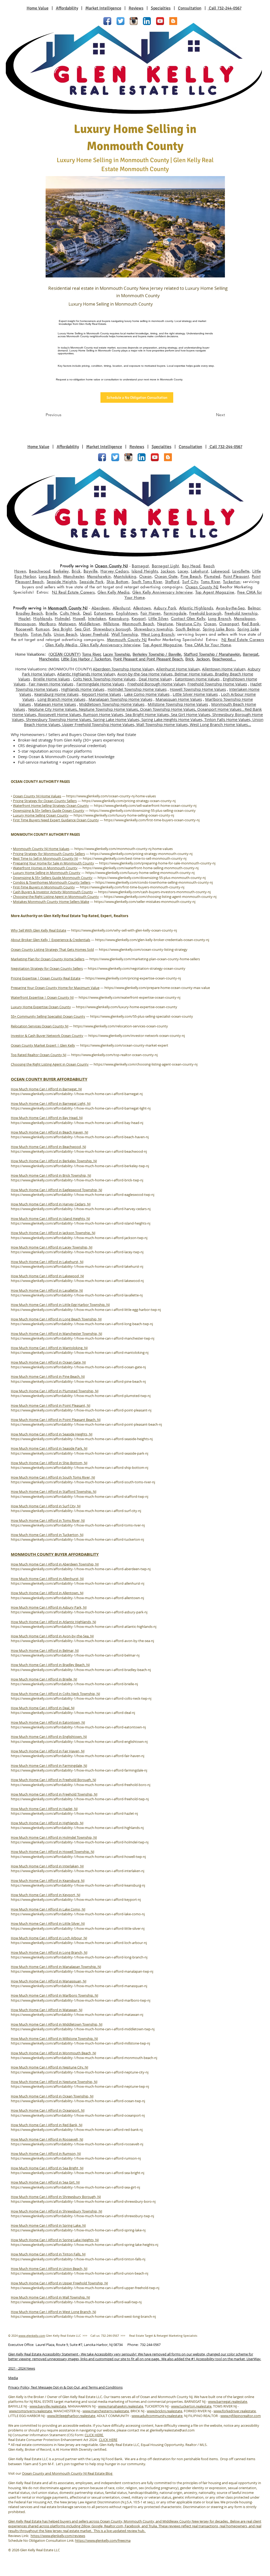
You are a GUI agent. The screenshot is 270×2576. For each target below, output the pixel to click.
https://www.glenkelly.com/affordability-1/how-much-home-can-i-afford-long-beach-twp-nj (82, 1324)
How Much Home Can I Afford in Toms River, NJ (48, 1520)
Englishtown (127, 613)
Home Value (38, 8)
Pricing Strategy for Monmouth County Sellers (49, 854)
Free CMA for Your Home (208, 645)
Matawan (67, 624)
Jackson (168, 571)
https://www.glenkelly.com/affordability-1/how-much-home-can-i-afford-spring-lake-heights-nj (85, 2245)
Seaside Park (91, 582)
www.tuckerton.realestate (191, 2406)
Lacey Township (117, 655)
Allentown (142, 608)
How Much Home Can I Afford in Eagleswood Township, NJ (56, 1190)
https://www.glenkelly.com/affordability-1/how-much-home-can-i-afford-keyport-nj (76, 1899)
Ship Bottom (118, 582)
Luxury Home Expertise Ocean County (41, 1007)
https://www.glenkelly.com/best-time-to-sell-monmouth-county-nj (135, 858)
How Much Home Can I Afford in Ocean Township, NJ (52, 2096)
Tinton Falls (41, 634)
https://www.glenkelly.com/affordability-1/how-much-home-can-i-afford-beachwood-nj (79, 1151)
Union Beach (66, 634)
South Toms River (147, 582)
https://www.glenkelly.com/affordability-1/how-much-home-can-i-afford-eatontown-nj (78, 1727)
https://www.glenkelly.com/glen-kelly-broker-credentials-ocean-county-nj (152, 940)
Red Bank (251, 624)
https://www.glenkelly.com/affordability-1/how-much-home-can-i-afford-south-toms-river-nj (83, 1482)
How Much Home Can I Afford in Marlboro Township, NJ (54, 1995)
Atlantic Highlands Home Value (85, 674)
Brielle (51, 613)
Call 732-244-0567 (225, 8)
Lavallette (241, 571)
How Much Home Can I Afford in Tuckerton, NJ (47, 1535)
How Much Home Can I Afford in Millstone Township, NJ (54, 2038)
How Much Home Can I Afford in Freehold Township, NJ (54, 1794)
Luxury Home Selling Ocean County (41, 815)
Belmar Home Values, (195, 674)
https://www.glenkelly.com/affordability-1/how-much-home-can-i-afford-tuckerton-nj (77, 1539)
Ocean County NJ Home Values (37, 796)
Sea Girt (82, 629)
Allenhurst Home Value (177, 669)
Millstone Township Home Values (178, 704)
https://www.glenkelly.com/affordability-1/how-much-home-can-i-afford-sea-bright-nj (78, 2173)
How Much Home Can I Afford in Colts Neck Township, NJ (55, 1694)
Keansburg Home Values (56, 694)
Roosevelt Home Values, (61, 714)
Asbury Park (165, 608)
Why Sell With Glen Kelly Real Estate (38, 930)
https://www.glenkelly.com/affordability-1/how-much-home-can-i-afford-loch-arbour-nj (79, 1943)
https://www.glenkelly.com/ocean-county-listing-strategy (143, 949)
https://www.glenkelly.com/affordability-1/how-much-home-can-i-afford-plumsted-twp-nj (81, 1396)
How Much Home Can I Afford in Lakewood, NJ (47, 1276)
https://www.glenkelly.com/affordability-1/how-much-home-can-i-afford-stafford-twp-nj (79, 1496)
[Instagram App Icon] (134, 21)
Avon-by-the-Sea (230, 608)
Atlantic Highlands (196, 608)
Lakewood (220, 571)
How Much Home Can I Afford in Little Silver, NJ (48, 1923)
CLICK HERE (94, 2435)
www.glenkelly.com (32, 2336)
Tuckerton (232, 582)
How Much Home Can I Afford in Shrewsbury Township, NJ (56, 2211)
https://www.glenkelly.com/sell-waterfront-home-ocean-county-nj (145, 805)
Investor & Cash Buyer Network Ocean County (47, 1036)
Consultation (190, 8)
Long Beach (50, 576)
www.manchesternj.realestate (106, 2411)
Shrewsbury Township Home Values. (59, 719)
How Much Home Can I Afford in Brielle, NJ (44, 1679)
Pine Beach (191, 576)
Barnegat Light (165, 566)
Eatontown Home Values (197, 679)
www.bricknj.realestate (165, 2411)
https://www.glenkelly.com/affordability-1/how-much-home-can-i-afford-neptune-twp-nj (80, 2086)
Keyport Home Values (101, 694)
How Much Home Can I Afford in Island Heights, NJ (50, 1219)
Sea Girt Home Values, (192, 714)
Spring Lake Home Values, (117, 719)
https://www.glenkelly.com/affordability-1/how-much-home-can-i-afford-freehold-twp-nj (80, 1799)
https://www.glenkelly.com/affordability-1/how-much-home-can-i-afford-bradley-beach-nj (81, 1670)
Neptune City (189, 624)
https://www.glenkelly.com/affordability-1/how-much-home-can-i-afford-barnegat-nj (77, 1094)
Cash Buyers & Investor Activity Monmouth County (53, 892)
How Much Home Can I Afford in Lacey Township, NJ (52, 1247)
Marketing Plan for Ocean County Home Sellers (48, 959)
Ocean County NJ (112, 566)
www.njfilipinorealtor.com (241, 2416)
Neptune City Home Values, (54, 709)
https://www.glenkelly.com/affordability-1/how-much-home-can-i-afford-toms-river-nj (78, 1525)
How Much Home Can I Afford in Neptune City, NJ (49, 2067)
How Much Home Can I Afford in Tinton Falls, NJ (48, 2254)
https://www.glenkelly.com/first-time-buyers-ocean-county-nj (152, 820)
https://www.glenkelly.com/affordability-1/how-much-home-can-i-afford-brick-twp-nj (77, 1180)
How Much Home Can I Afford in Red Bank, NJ (47, 2125)
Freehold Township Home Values (217, 684)
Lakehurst (199, 571)
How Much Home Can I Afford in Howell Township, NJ (52, 1852)
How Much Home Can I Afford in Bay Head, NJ (47, 1118)
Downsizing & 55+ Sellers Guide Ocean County (49, 810)
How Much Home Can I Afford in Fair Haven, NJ (48, 1751)
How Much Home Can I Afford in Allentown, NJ (47, 1593)
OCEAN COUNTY (65, 655)
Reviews (136, 8)
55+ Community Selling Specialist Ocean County (48, 1016)
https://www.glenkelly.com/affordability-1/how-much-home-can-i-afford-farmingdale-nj (79, 1770)
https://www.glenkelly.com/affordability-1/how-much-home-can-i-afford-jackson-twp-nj (79, 1238)
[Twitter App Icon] (120, 21)
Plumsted (212, 576)
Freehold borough (205, 613)
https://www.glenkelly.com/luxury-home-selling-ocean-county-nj (124, 815)
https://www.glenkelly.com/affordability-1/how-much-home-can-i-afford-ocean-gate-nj (78, 1367)
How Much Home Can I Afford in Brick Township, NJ (51, 1175)
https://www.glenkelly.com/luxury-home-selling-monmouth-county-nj (140, 873)
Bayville (91, 571)
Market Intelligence (103, 8)
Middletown (90, 624)
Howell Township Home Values (198, 689)
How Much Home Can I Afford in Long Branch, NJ (49, 1952)
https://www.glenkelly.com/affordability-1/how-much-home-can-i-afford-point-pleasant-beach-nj (86, 1424)
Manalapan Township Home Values (120, 699)
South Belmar (188, 629)
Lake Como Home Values (147, 694)
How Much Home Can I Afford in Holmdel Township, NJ (54, 1837)
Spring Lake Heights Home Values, (173, 719)
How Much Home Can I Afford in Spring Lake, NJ (48, 2225)
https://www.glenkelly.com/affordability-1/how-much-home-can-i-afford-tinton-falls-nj (78, 2259)
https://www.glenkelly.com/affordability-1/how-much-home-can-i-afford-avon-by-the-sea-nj (82, 1641)
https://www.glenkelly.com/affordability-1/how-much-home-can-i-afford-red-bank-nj (77, 2130)
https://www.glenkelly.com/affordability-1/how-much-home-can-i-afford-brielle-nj (74, 1684)
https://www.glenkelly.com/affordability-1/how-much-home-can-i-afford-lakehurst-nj (77, 1266)
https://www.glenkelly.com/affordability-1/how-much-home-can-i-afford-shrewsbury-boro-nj (83, 2201)
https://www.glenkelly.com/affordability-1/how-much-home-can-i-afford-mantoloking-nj (80, 1352)
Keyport (139, 618)
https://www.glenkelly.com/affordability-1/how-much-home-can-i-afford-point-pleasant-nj (81, 1410)
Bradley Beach (29, 613)
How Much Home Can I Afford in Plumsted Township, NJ (55, 1391)
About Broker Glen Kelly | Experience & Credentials (50, 940)
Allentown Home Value (223, 669)
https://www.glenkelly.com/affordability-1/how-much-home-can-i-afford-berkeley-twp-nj (80, 1166)
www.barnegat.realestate (228, 2401)
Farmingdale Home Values (100, 684)
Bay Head (191, 566)
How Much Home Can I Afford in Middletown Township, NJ (57, 2024)
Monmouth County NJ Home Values (41, 849)
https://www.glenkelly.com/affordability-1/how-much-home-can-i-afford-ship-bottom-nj (79, 1468)
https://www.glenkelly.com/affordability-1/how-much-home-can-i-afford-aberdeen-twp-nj (81, 1569)
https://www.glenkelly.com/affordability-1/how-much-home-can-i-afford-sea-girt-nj (75, 2187)
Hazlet (25, 618)
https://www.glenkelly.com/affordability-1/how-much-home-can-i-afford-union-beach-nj (79, 2273)
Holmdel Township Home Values (137, 689)
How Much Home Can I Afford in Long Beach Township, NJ (56, 1319)
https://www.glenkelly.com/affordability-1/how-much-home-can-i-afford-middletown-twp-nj (83, 2029)
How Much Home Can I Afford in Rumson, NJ (46, 2154)
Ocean (145, 576)
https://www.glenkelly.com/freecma (103, 2540)
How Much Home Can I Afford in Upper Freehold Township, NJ (59, 2283)
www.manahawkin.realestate (121, 2406)
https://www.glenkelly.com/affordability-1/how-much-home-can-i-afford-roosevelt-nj (77, 2144)
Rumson (43, 629)
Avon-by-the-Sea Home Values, (146, 674)
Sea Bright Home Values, (148, 714)
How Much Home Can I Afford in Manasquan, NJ (49, 1981)
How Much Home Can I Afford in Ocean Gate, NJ (48, 1362)
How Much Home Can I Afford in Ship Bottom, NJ (49, 1463)
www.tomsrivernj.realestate (30, 2411)
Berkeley (61, 571)
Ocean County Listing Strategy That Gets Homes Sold (52, 949)
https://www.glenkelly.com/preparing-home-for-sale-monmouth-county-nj (157, 863)
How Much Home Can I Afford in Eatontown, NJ (48, 1722)
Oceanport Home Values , (221, 709)
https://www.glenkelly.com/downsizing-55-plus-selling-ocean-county (143, 810)
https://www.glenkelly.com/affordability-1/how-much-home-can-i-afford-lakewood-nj (77, 1281)
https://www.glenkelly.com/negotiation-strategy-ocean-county (137, 968)
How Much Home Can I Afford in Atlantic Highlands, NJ (53, 1622)
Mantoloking (125, 576)
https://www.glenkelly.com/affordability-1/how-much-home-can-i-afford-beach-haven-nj (80, 1137)
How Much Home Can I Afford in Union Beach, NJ (49, 2269)
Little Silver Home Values (195, 694)
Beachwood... (224, 659)
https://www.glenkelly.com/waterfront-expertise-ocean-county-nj (129, 997)
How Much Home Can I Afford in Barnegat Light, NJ (51, 1103)
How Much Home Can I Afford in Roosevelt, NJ (47, 2139)
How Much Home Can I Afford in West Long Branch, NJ (53, 2312)
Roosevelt (24, 629)
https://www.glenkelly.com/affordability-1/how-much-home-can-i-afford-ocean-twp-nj (78, 2101)
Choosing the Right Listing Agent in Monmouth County (56, 897)
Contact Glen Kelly (188, 618)
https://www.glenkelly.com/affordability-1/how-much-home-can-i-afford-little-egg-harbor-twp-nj (86, 1310)
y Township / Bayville (163, 655)
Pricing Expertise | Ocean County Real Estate (46, 978)
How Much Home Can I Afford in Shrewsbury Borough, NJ (56, 2197)
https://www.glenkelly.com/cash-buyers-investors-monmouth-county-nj (154, 892)
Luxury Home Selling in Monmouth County (47, 873)
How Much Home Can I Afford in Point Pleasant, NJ (50, 1405)
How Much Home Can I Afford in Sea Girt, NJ (45, 2182)
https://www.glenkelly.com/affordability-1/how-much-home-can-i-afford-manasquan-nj (79, 1986)
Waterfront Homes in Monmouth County (45, 868)
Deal (87, 613)
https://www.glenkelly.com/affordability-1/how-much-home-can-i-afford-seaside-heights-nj (82, 1439)
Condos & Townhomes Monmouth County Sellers (52, 882)
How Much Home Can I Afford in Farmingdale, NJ (49, 1766)
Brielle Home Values (52, 679)
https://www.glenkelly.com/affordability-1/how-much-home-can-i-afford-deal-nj (73, 1713)
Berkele (139, 655)
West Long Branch (158, 634)
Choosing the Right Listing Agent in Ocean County (50, 1064)
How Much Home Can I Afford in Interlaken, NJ (47, 1866)
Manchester (74, 576)
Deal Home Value (154, 679)
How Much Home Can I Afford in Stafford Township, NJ (54, 1491)
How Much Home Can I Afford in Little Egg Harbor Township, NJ (60, 1305)
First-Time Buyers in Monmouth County (44, 887)
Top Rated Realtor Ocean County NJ (38, 1055)
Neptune (165, 624)
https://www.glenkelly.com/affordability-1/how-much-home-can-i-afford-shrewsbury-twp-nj (82, 2216)
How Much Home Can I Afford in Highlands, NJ (47, 1823)
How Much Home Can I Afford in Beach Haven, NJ (49, 1132)
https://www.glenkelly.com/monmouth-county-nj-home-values (124, 849)
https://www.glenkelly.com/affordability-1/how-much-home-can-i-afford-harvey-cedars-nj (81, 1209)
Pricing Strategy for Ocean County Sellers (45, 801)
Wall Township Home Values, (163, 724)
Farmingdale (175, 613)
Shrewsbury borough (112, 629)
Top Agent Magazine (215, 592)
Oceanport (229, 624)
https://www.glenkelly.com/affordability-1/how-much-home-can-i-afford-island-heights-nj (81, 1223)
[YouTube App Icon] (160, 21)
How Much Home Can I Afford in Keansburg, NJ (48, 1881)
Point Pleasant (236, 576)
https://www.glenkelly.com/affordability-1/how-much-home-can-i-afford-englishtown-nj (79, 1742)
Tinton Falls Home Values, (228, 719)
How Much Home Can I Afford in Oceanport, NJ (48, 2110)
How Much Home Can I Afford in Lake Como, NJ (48, 1909)
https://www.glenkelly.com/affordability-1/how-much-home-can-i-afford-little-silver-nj (78, 1928)
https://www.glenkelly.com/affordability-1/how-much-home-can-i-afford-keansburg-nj (78, 1885)
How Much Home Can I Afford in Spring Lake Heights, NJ (55, 2240)
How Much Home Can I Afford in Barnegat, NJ (46, 1089)
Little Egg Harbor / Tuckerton (86, 659)
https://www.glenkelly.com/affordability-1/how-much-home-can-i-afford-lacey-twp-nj (77, 1252)
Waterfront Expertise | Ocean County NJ (42, 997)
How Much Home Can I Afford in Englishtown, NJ (49, 1737)
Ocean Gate (166, 576)
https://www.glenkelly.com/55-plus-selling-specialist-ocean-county (142, 1016)
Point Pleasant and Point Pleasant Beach (148, 659)
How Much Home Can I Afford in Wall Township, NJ (50, 2297)
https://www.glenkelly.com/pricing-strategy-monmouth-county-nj (141, 854)
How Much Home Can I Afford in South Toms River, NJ (53, 1477)
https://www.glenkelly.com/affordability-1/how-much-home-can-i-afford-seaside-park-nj (79, 1453)
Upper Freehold (94, 634)
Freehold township (241, 613)
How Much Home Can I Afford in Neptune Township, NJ (54, 2082)
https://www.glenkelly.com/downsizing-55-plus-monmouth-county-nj (152, 878)
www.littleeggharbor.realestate (71, 2416)
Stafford (172, 582)
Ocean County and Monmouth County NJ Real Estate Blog (67, 2473)
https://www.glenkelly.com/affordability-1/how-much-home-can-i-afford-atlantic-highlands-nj (84, 1627)
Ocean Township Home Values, (169, 709)
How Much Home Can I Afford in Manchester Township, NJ (56, 1334)
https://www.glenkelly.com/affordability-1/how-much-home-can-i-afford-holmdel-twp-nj (80, 1842)
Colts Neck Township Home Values (104, 679)
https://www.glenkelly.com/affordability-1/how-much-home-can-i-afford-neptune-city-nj (80, 2072)
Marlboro (47, 624)
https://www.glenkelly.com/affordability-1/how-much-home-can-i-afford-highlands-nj (77, 1828)
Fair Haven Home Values (51, 684)
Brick (76, 571)
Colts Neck (70, 613)
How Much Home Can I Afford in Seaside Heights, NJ (52, 1434)
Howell (79, 618)
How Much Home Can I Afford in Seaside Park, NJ (49, 1448)
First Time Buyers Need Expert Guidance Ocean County (56, 820)
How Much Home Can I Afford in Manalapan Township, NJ (56, 1967)
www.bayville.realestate (48, 2406)
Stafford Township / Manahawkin (212, 655)
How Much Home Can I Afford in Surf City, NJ (46, 1506)
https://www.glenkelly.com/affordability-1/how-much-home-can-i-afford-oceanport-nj (78, 2115)
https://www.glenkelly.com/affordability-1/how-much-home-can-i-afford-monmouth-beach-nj (84, 2058)
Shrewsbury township (153, 629)
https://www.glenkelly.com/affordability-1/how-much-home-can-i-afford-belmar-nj (75, 1655)
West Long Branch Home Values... (220, 724)
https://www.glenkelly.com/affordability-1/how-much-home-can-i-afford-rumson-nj (76, 2158)
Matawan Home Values (55, 704)
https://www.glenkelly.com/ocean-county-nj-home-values (111, 796)
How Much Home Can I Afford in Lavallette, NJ (47, 1290)
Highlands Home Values (83, 689)
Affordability (67, 8)
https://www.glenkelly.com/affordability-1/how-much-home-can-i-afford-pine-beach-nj (78, 1381)
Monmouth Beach (138, 624)
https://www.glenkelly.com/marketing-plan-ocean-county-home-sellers (145, 959)
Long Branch (220, 618)
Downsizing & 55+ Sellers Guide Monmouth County (53, 878)
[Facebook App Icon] (107, 21)
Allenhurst (122, 608)
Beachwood (40, 571)
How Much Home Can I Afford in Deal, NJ (43, 1708)
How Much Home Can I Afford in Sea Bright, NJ (47, 2168)
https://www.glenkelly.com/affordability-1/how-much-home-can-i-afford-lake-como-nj (78, 1914)
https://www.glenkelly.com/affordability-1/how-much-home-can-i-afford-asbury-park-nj (79, 1612)
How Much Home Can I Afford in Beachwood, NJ (48, 1147)
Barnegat (140, 566)
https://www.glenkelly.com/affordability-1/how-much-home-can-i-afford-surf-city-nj (76, 1511)
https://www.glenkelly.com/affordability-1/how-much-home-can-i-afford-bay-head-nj (77, 1123)
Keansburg (119, 618)
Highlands (43, 618)
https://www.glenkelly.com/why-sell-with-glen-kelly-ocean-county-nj (124, 930)
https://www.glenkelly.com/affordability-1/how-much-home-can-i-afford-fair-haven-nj (78, 1756)
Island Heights (145, 571)
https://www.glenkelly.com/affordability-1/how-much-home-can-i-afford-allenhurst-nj (78, 1583)
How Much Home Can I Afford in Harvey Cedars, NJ (51, 1204)
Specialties (161, 8)
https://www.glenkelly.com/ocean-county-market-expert (124, 1045)
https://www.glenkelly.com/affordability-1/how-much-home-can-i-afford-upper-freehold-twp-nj (85, 2288)
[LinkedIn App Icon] (147, 21)
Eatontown (104, 613)
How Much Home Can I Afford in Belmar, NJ (45, 1650)
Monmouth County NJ (68, 608)
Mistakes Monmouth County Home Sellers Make (51, 902)
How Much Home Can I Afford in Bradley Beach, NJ (50, 1665)
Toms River (211, 582)
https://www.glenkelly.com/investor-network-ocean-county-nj (137, 1036)
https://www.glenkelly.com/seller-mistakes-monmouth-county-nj (145, 902)
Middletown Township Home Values (112, 704)
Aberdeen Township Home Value (122, 669)
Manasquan (25, 624)
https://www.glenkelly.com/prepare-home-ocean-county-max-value (157, 988)
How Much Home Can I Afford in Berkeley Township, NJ (54, 1161)
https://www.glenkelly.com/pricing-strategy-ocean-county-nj (129, 801)
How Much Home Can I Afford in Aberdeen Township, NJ (55, 1564)
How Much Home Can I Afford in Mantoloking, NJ (49, 1348)
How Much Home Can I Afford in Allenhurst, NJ (47, 1579)
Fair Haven (151, 613)
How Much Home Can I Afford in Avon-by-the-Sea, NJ (52, 1636)
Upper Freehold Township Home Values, (99, 724)
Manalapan (245, 618)
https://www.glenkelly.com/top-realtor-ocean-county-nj (114, 1055)
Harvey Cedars (115, 571)
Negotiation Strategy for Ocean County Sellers (47, 968)
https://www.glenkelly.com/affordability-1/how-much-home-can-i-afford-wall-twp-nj (76, 2302)
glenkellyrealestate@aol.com (172, 2430)
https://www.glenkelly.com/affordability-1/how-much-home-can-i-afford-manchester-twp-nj (83, 1338)
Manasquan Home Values (179, 699)
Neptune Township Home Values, (109, 709)
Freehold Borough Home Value (155, 684)
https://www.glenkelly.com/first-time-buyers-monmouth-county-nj (132, 887)
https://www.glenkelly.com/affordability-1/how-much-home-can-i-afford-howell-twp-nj (78, 1857)
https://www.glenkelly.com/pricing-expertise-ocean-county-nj (133, 978)
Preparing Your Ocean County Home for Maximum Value (55, 988)
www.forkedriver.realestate (235, 2411)
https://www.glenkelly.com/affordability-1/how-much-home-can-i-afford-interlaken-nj (78, 1871)
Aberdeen (101, 608)
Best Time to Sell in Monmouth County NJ (45, 858)
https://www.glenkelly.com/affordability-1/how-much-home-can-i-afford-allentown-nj (77, 1598)
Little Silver (158, 618)
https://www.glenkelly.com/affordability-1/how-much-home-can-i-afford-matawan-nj (77, 2015)
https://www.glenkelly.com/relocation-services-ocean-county (121, 1026)
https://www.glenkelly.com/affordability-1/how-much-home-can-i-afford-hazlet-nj (74, 1813)
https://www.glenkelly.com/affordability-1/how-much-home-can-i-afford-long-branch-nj (79, 1957)
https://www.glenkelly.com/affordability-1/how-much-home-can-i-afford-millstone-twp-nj (80, 2043)
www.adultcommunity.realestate (157, 2416)
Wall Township (125, 634)
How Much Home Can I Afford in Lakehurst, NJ (47, 1262)
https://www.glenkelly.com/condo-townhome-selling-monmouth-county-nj (154, 882)
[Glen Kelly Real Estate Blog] (173, 21)
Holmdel (62, 618)
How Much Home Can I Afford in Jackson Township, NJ (53, 1233)
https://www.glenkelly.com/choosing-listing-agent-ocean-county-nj (146, 1064)
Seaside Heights (62, 582)
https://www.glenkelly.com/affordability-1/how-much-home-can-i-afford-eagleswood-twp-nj (83, 1195)
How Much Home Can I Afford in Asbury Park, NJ (49, 1607)
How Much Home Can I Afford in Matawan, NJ (47, 2010)
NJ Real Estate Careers (73, 592)
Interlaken (97, 618)
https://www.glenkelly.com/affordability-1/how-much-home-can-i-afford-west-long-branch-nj (83, 2316)
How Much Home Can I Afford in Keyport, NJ (45, 1895)
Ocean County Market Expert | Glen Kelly (43, 1045)
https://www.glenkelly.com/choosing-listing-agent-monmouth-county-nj (160, 897)
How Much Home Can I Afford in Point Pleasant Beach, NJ (56, 1420)
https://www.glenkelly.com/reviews (58, 2536)
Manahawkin (99, 576)
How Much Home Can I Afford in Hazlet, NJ (44, 1809)
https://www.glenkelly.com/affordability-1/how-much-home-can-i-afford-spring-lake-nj (78, 2230)
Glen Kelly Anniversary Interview (162, 592)
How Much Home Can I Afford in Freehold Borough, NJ (53, 1780)
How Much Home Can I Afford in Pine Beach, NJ (48, 1376)
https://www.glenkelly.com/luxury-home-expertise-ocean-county (127, 1007)
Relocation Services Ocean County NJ (40, 1026)
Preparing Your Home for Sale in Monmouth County (54, 863)
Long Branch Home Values (61, 699)
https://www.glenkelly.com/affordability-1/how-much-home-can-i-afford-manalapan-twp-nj (82, 1971)
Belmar (254, 608)
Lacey (183, 571)
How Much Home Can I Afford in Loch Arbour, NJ (49, 1938)
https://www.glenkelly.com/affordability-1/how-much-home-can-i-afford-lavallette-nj (77, 1295)
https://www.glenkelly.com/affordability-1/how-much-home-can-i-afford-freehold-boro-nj (81, 1785)
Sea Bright (62, 629)
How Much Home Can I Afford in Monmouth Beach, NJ (53, 2053)
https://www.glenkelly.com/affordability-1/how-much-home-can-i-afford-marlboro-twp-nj (81, 2000)
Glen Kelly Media (114, 592)
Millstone (111, 624)
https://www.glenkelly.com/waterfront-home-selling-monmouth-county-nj (141, 868)
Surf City (190, 582)
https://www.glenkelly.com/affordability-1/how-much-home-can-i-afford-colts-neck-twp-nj (81, 1698)
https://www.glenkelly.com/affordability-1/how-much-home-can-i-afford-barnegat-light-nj (81, 1108)
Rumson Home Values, (104, 714)
